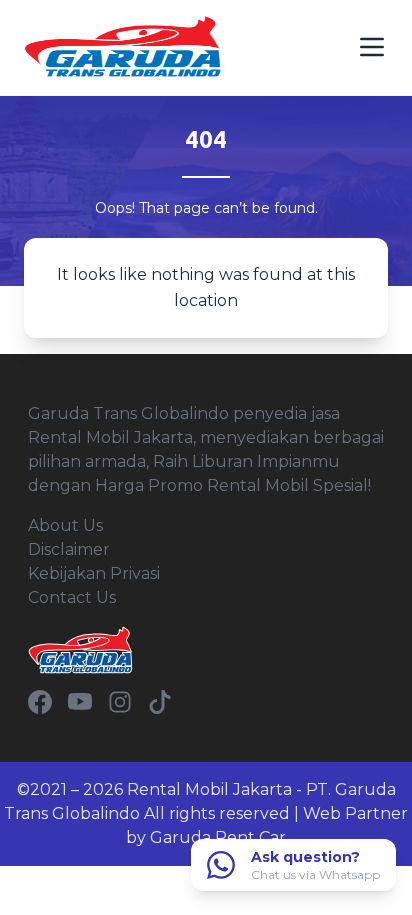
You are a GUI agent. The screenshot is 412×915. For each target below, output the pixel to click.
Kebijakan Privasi (94, 573)
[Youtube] (80, 702)
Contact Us (72, 597)
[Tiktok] (160, 702)
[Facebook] (40, 702)
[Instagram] (120, 702)
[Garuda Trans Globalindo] (124, 47)
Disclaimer (69, 549)
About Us (65, 525)
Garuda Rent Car (218, 837)
